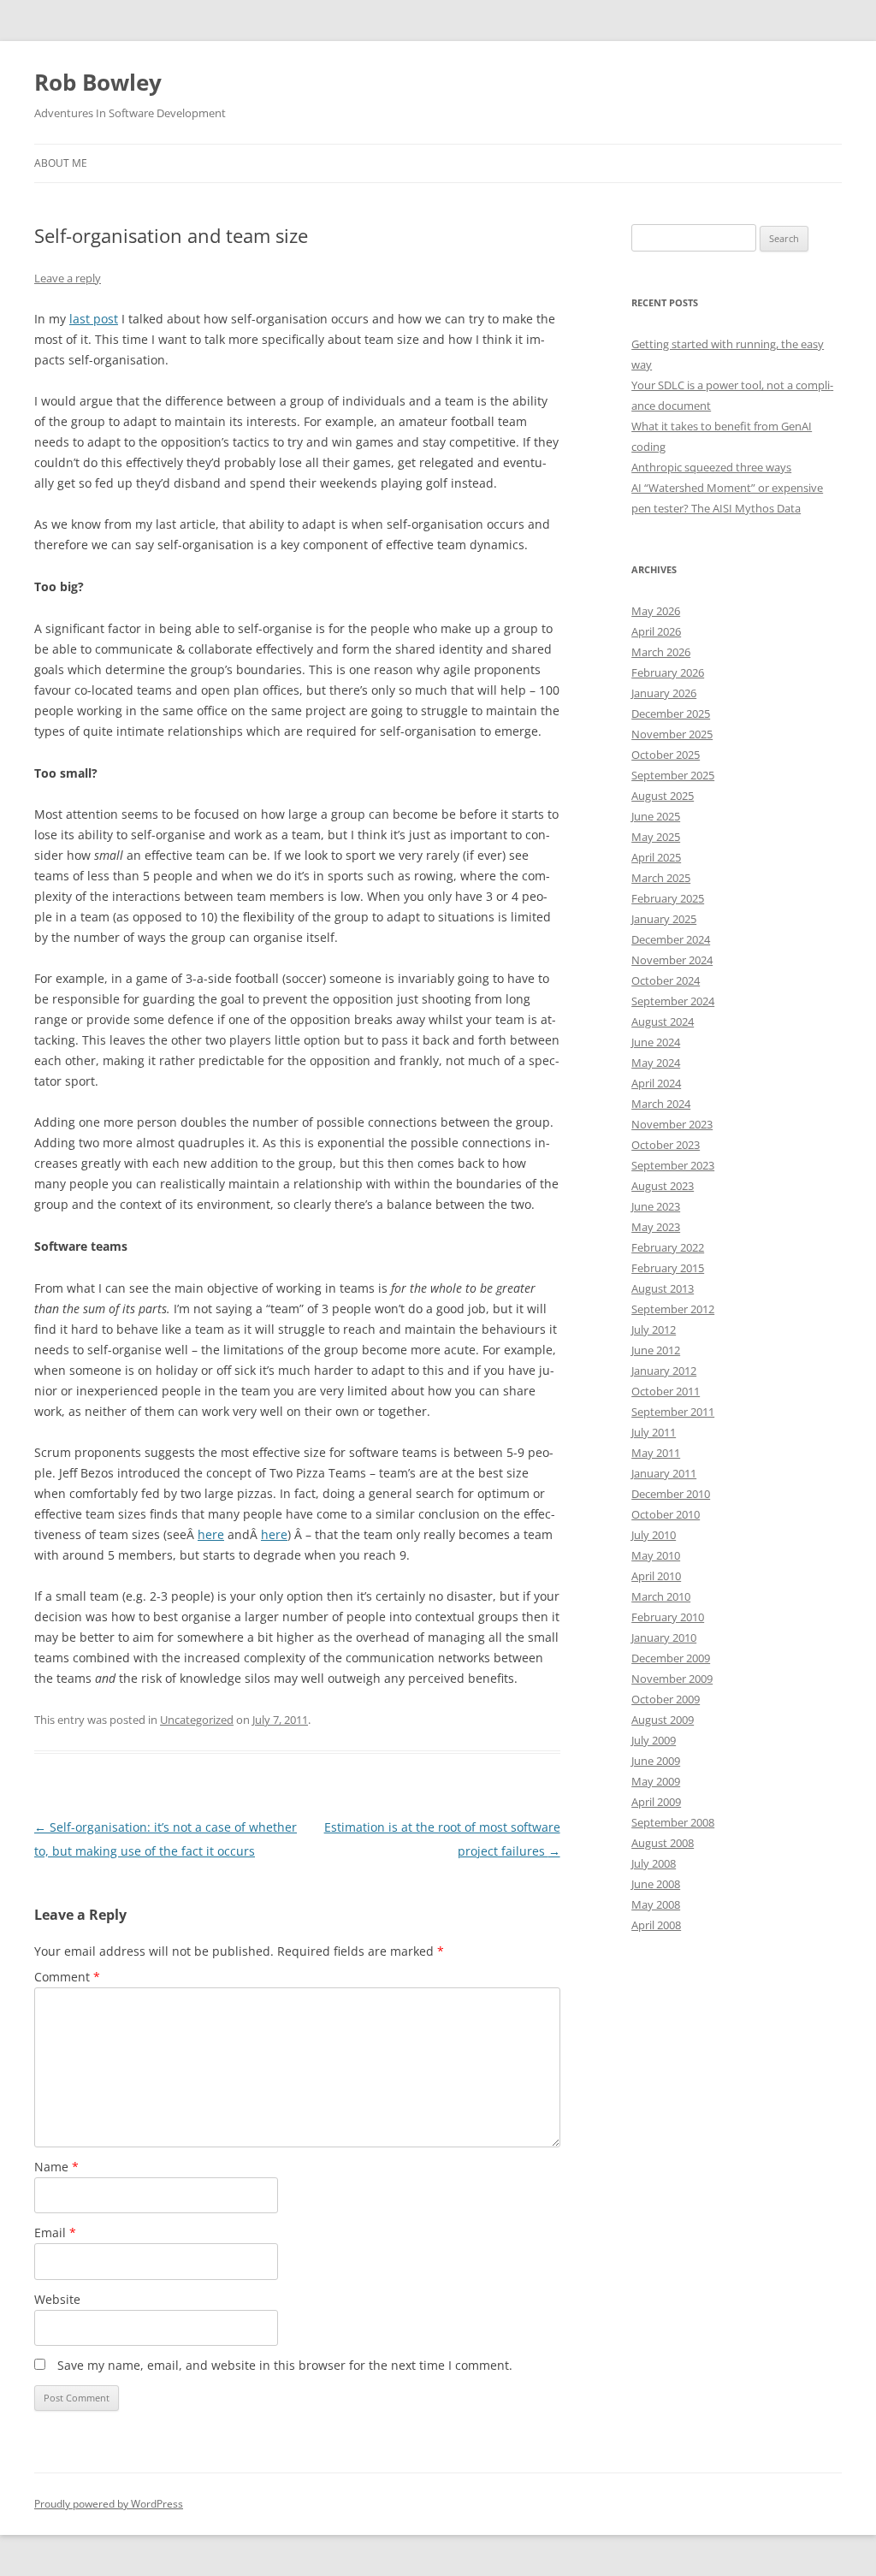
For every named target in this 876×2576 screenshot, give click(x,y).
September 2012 (673, 1309)
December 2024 (671, 939)
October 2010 (666, 1514)
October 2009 (666, 1699)
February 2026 (668, 672)
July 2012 (654, 1329)
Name (56, 2167)
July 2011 (654, 1432)
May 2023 (656, 1227)
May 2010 (656, 1555)
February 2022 (668, 1247)
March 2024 (661, 1104)
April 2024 (656, 1083)
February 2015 (668, 1268)
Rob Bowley (98, 82)
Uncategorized (197, 1720)
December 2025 (671, 714)
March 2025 (661, 878)
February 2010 (668, 1617)
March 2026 (661, 652)
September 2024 (673, 1001)
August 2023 (663, 1186)
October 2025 (666, 755)
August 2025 (663, 796)
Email (55, 2233)
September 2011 (673, 1412)
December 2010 (671, 1494)
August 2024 (663, 1022)
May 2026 (656, 611)
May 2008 (656, 1904)
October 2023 (666, 1145)
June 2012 (656, 1350)
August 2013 (663, 1288)
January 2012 (664, 1371)
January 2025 (664, 919)
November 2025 (672, 734)
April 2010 (656, 1576)
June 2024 (656, 1042)
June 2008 (656, 1884)
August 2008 (663, 1843)
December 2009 (671, 1658)
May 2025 (656, 837)
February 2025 (668, 898)
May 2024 (656, 1063)
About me (61, 163)
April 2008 (656, 1925)
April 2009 (656, 1802)
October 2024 (666, 980)
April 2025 (656, 857)
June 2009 (656, 1761)
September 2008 (673, 1822)
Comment (67, 1977)
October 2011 (666, 1391)
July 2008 (654, 1863)
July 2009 (654, 1740)
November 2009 (672, 1679)
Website (57, 2299)
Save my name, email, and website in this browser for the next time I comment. (285, 2365)
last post (94, 319)
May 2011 (656, 1453)
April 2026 (656, 631)
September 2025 (673, 775)
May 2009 (656, 1781)
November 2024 (672, 960)
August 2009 (663, 1720)
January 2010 (664, 1637)
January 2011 (664, 1473)
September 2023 (673, 1165)
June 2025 (656, 816)
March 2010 (661, 1596)
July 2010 (654, 1535)
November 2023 (672, 1124)
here (211, 1534)
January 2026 (664, 693)
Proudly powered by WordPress (109, 2504)
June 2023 (656, 1206)
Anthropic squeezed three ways (711, 467)
